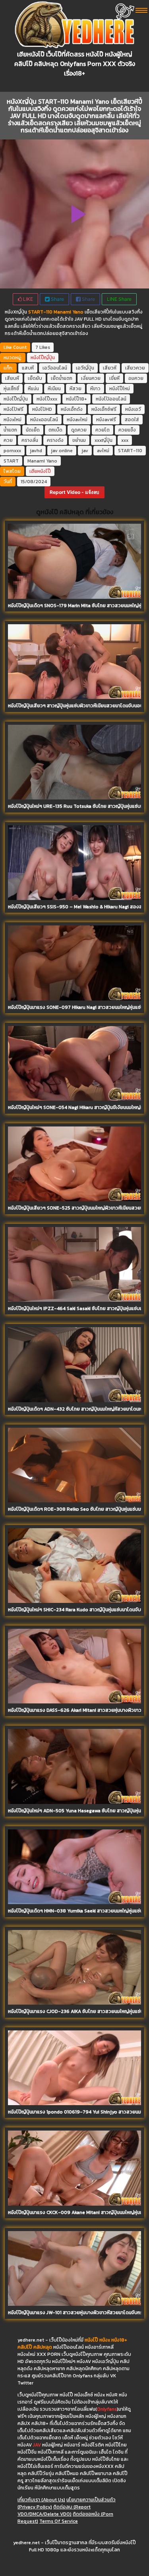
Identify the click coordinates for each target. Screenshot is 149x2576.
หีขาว (95, 389)
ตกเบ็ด (55, 430)
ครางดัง (55, 440)
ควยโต (103, 430)
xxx (125, 440)
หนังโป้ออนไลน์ (111, 399)
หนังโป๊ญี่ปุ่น (43, 358)
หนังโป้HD (42, 409)
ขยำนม (79, 440)
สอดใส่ (132, 420)
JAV (37, 2445)
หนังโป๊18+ (76, 399)
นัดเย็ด (33, 430)
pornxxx (12, 451)
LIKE (27, 299)
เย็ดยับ (35, 378)
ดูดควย (79, 430)
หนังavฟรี (106, 420)
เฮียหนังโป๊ (40, 471)
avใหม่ (103, 451)
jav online (62, 451)
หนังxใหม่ (13, 420)
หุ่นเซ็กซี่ (11, 389)
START (11, 461)
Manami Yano (42, 461)
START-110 (130, 451)
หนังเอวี (133, 409)
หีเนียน (54, 389)
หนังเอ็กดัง (72, 409)
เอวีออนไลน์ (55, 368)
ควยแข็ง (127, 430)
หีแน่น (33, 389)
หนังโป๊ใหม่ (120, 389)
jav (85, 451)
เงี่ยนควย (91, 378)
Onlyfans (107, 2409)
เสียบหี (12, 378)
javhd (36, 451)
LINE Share (119, 299)
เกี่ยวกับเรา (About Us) (41, 2500)
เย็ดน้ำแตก (62, 378)
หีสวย (75, 389)
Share (57, 299)
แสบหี (28, 368)
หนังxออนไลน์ (44, 420)
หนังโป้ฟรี (14, 409)
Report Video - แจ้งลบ (74, 492)
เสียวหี (110, 368)
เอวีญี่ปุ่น (85, 368)
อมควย (136, 378)
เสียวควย (135, 368)
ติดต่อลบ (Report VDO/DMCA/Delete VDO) (54, 2510)
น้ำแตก (10, 430)
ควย (8, 440)
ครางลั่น (30, 440)
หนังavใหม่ (77, 420)
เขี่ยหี (114, 378)
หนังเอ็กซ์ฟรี (104, 409)
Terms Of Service (59, 2521)
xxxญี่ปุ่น (104, 440)
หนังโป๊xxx (47, 399)
